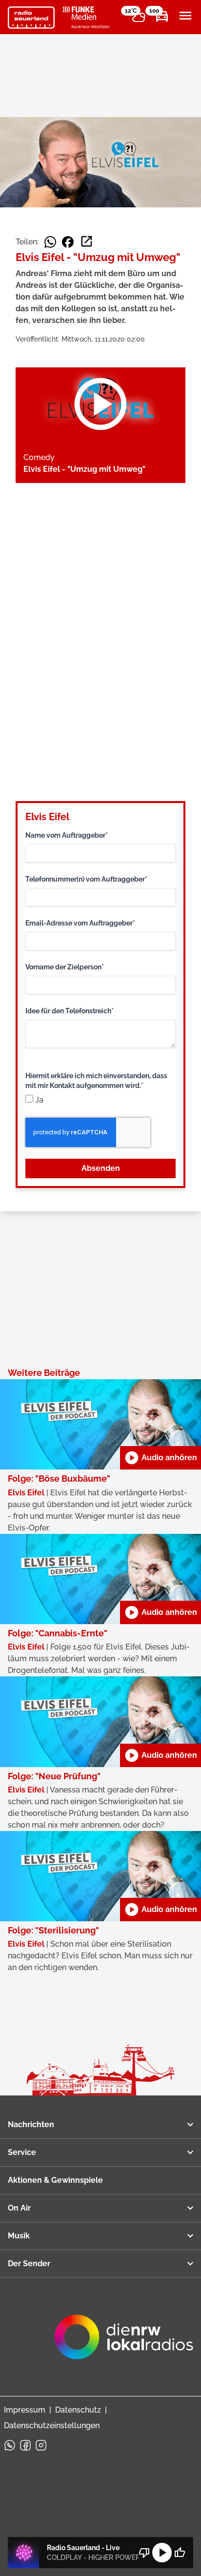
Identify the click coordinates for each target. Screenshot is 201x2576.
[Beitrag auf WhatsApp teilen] (50, 242)
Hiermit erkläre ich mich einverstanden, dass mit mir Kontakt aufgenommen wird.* (96, 1081)
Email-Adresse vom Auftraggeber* (80, 923)
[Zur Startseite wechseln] (31, 18)
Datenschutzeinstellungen (52, 2425)
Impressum (25, 2410)
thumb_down (144, 2553)
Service (22, 2152)
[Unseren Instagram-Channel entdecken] (41, 2445)
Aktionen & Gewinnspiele (55, 2180)
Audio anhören (161, 1458)
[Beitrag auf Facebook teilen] (68, 242)
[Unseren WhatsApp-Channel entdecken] (10, 2445)
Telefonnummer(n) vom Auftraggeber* (86, 879)
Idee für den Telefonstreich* (70, 1011)
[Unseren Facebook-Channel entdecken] (25, 2445)
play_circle (162, 2553)
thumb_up (180, 2553)
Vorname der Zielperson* (65, 967)
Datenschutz (78, 2410)
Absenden (101, 1168)
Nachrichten (31, 2124)
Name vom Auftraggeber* (67, 835)
